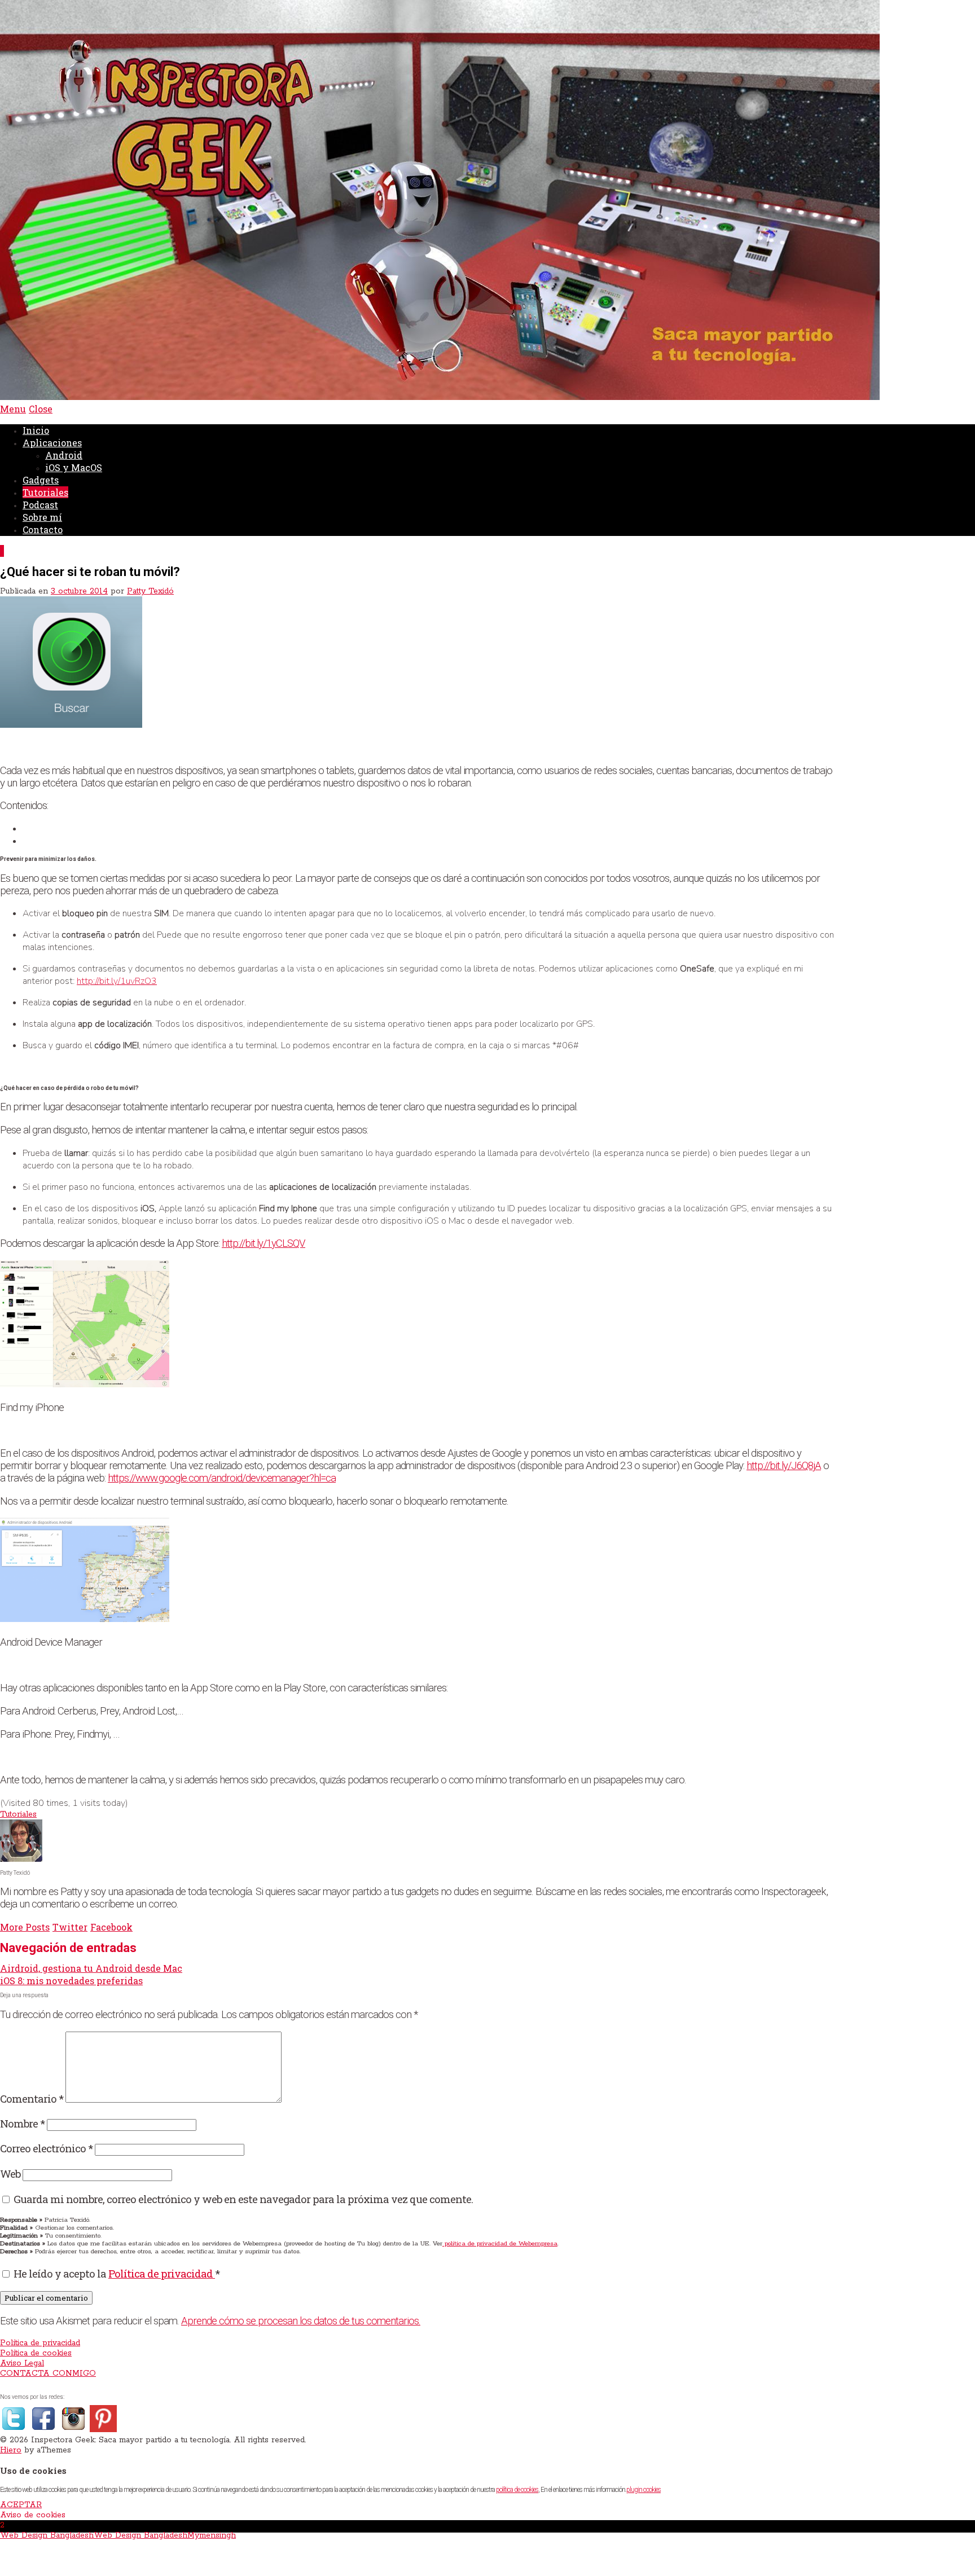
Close (41, 409)
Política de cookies (36, 2353)
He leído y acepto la (117, 2273)
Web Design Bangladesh (47, 2535)
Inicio (36, 430)
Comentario (32, 2098)
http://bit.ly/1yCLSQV (263, 1243)
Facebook (111, 1927)
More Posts (25, 1927)
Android (64, 455)
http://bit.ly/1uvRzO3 (117, 981)
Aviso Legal (22, 2363)
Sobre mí (42, 517)
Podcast (40, 505)
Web (10, 2173)
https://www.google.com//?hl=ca (222, 1478)
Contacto (43, 529)
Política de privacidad (162, 2273)
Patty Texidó (150, 591)
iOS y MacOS (74, 467)
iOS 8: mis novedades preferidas (71, 1981)
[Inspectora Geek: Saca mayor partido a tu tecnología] (440, 398)
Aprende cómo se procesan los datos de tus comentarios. (301, 2321)
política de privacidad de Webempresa (500, 2244)
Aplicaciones (52, 443)
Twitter (70, 1927)
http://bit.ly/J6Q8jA (784, 1466)
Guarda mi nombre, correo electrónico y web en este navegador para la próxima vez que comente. (243, 2199)
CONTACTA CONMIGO (48, 2373)
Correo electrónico (46, 2148)
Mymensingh (212, 2535)
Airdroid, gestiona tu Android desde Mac (91, 1968)
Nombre (22, 2123)
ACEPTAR (21, 2505)
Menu (13, 409)
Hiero (11, 2450)
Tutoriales (45, 492)
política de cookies (517, 2490)
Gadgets (41, 480)
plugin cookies (644, 2490)
